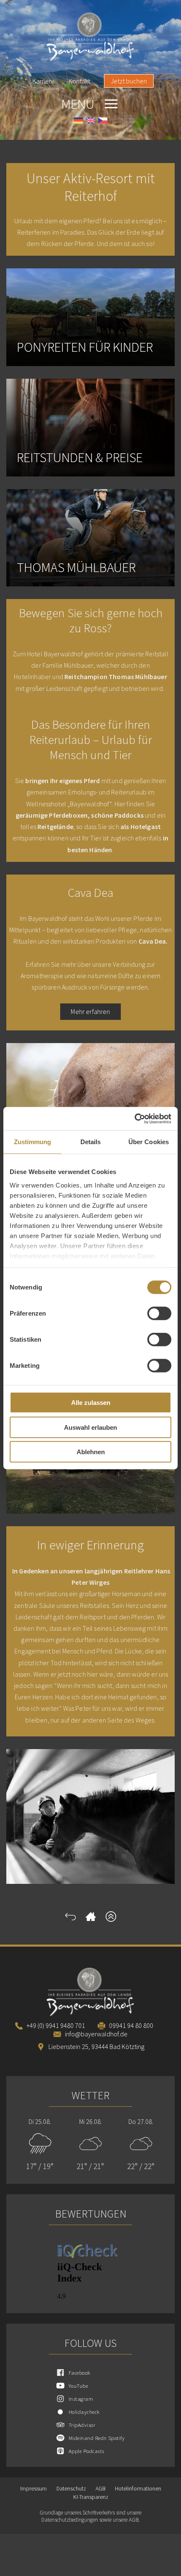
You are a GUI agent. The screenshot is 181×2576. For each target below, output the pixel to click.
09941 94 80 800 (131, 2025)
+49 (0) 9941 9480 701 (56, 2025)
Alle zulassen (91, 1403)
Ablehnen (91, 1452)
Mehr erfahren (90, 1011)
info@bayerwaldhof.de (96, 2034)
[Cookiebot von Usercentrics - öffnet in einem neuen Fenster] (134, 1118)
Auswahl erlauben (90, 1427)
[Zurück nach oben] (111, 1919)
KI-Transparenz (91, 2497)
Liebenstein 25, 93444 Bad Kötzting (96, 2046)
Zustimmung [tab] (33, 1142)
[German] (78, 122)
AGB (100, 2489)
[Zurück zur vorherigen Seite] (71, 1919)
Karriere (44, 81)
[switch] (159, 1313)
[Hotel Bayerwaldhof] (90, 37)
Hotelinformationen (138, 2489)
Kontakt (79, 81)
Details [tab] (91, 1142)
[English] (90, 122)
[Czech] (103, 122)
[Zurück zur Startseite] (91, 1919)
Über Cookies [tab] (149, 1142)
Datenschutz (71, 2489)
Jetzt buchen (129, 81)
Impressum (33, 2489)
